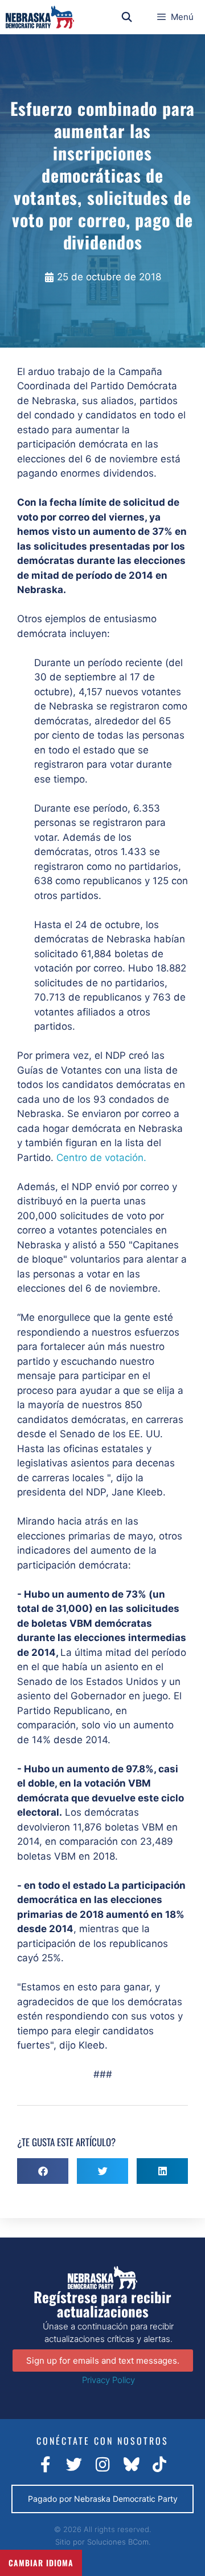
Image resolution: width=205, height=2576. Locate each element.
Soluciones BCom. (119, 2542)
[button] (43, 2171)
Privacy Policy (108, 2380)
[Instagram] (102, 2465)
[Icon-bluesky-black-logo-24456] (131, 2465)
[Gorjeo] (74, 2465)
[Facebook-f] (46, 2465)
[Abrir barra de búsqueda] (127, 17)
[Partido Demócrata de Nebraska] (40, 17)
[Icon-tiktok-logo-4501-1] (159, 2465)
